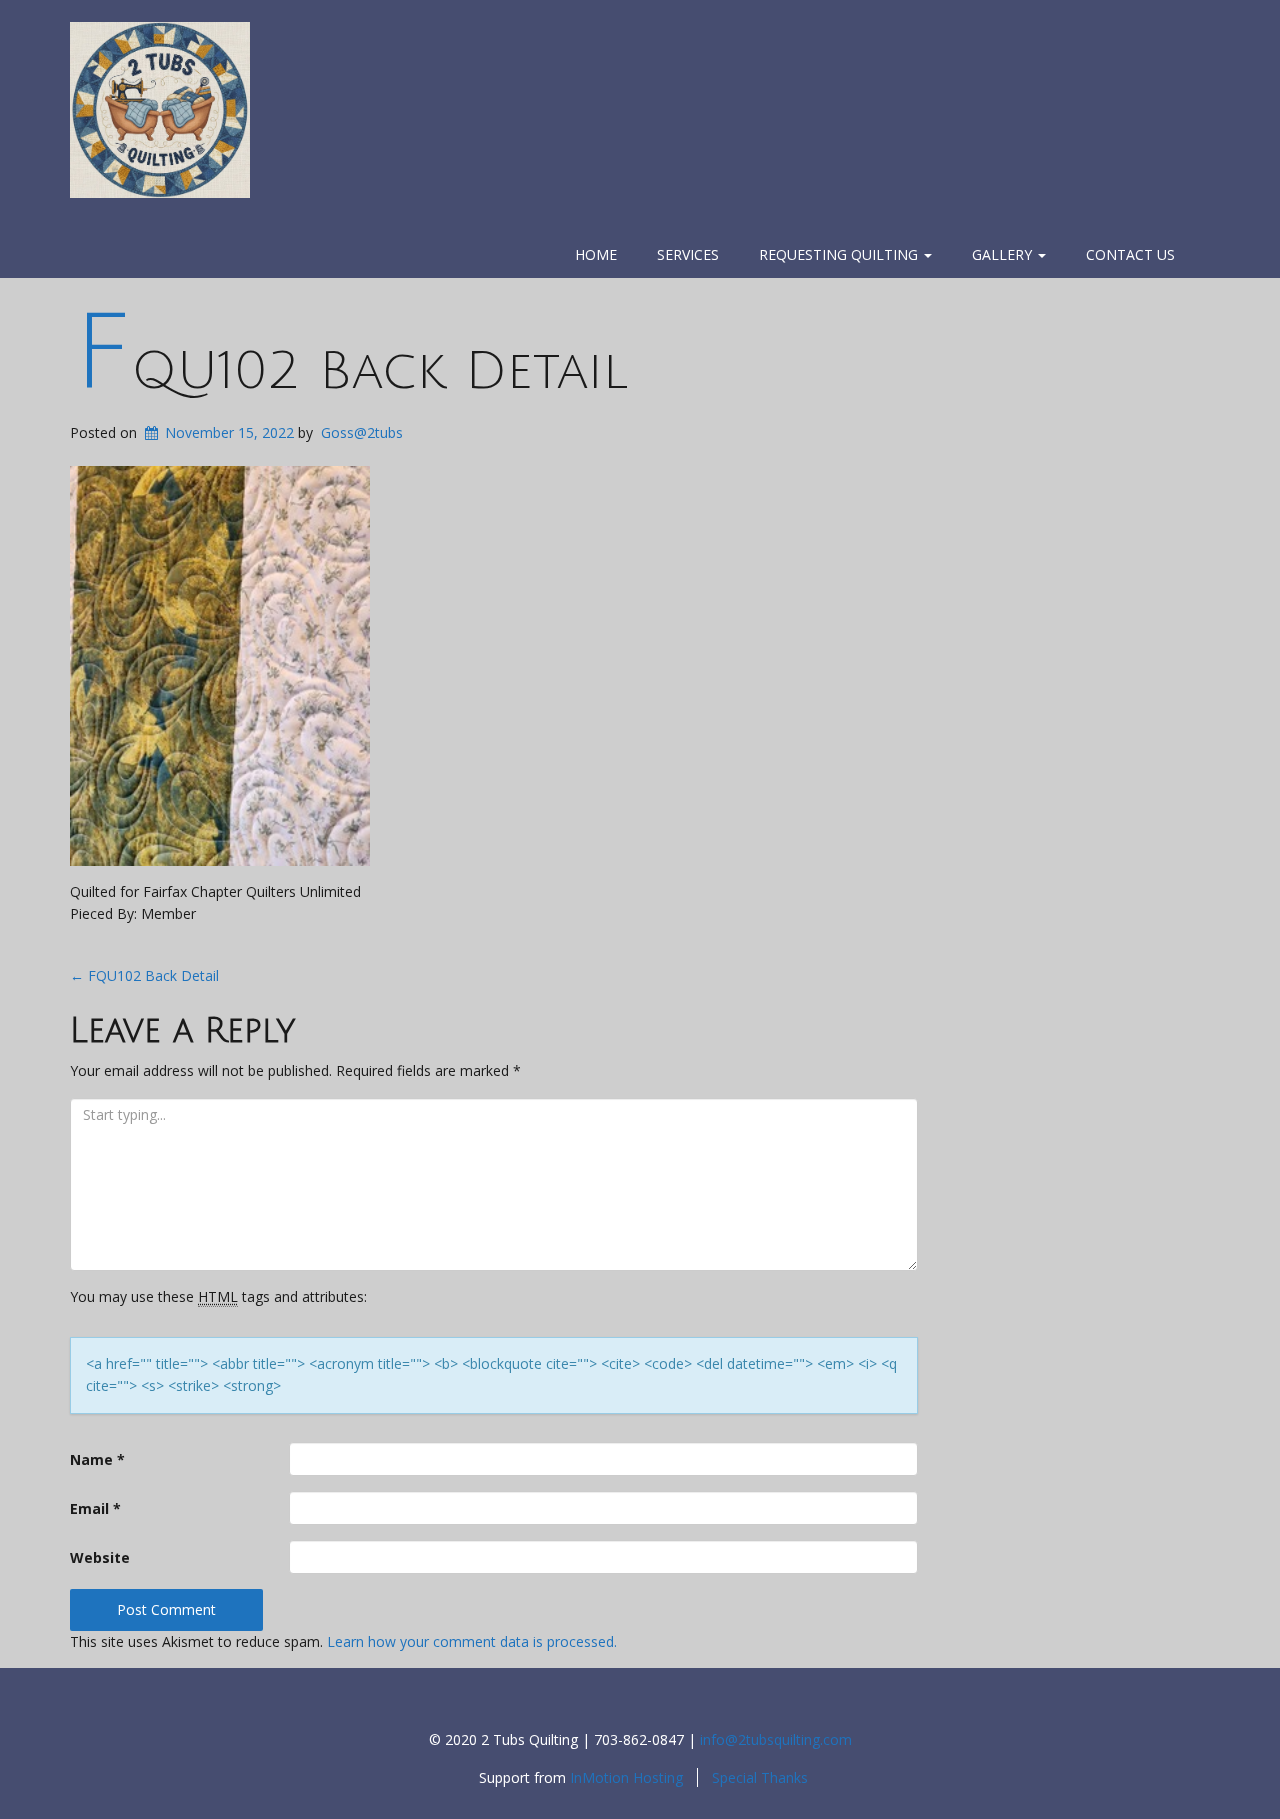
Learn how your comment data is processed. (472, 1641)
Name (97, 1459)
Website (100, 1557)
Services (688, 254)
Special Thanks (760, 1777)
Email (95, 1508)
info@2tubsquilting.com (776, 1739)
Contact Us (1130, 254)
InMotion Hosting (626, 1777)
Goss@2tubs (362, 432)
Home (596, 254)
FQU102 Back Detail (350, 371)
